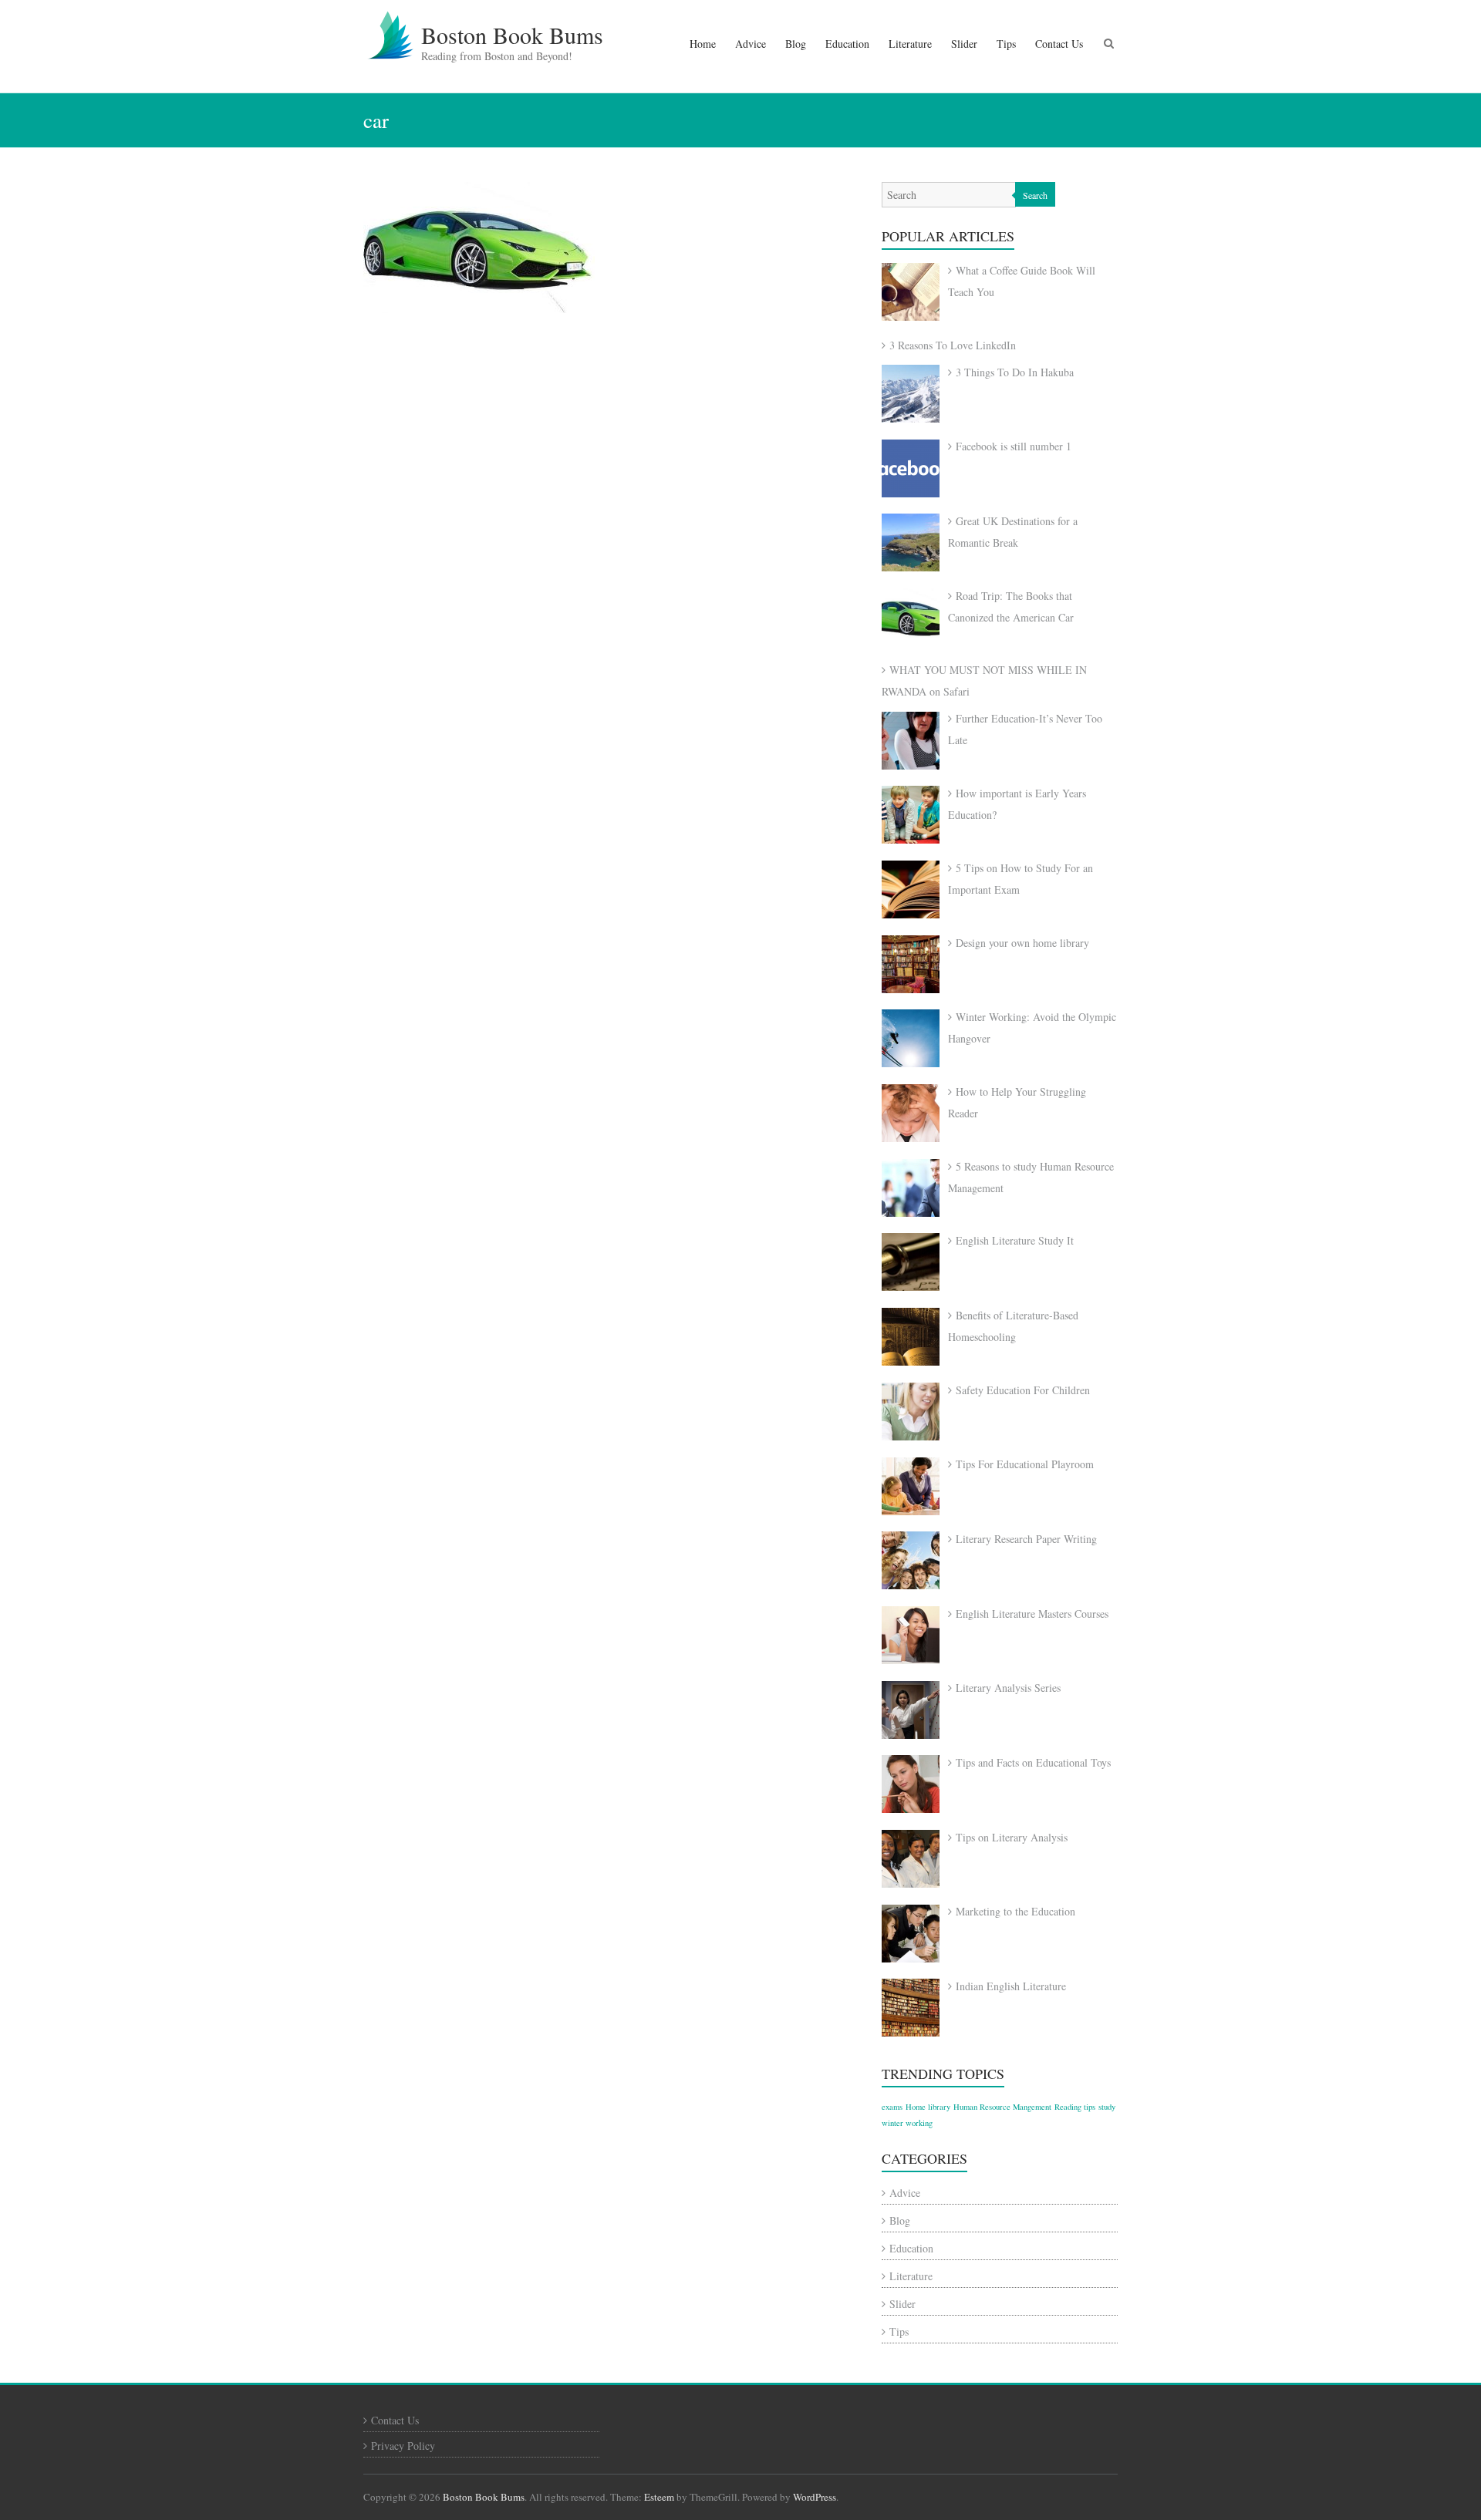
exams (892, 2107)
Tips (1006, 44)
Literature (910, 44)
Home (703, 44)
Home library (928, 2107)
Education (847, 44)
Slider (964, 44)
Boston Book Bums (512, 35)
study (1107, 2107)
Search (1035, 195)
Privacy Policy (403, 2446)
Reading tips (1075, 2107)
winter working (907, 2123)
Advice (751, 44)
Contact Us (1059, 44)
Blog (796, 44)
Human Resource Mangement (1002, 2107)
